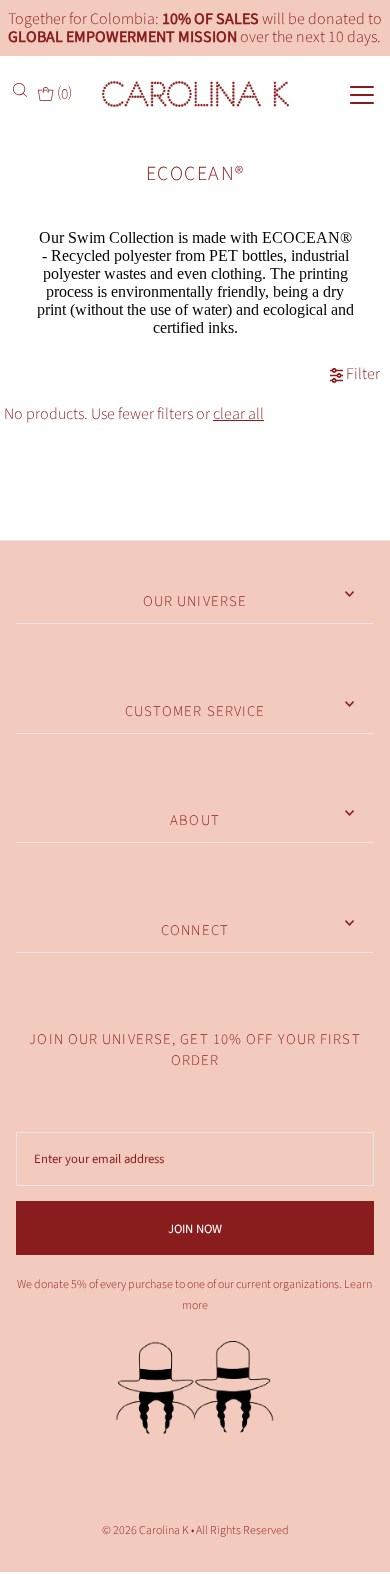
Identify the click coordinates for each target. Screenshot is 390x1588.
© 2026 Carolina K (145, 1530)
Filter (361, 375)
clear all (238, 414)
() (62, 92)
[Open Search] (22, 90)
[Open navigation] (343, 93)
